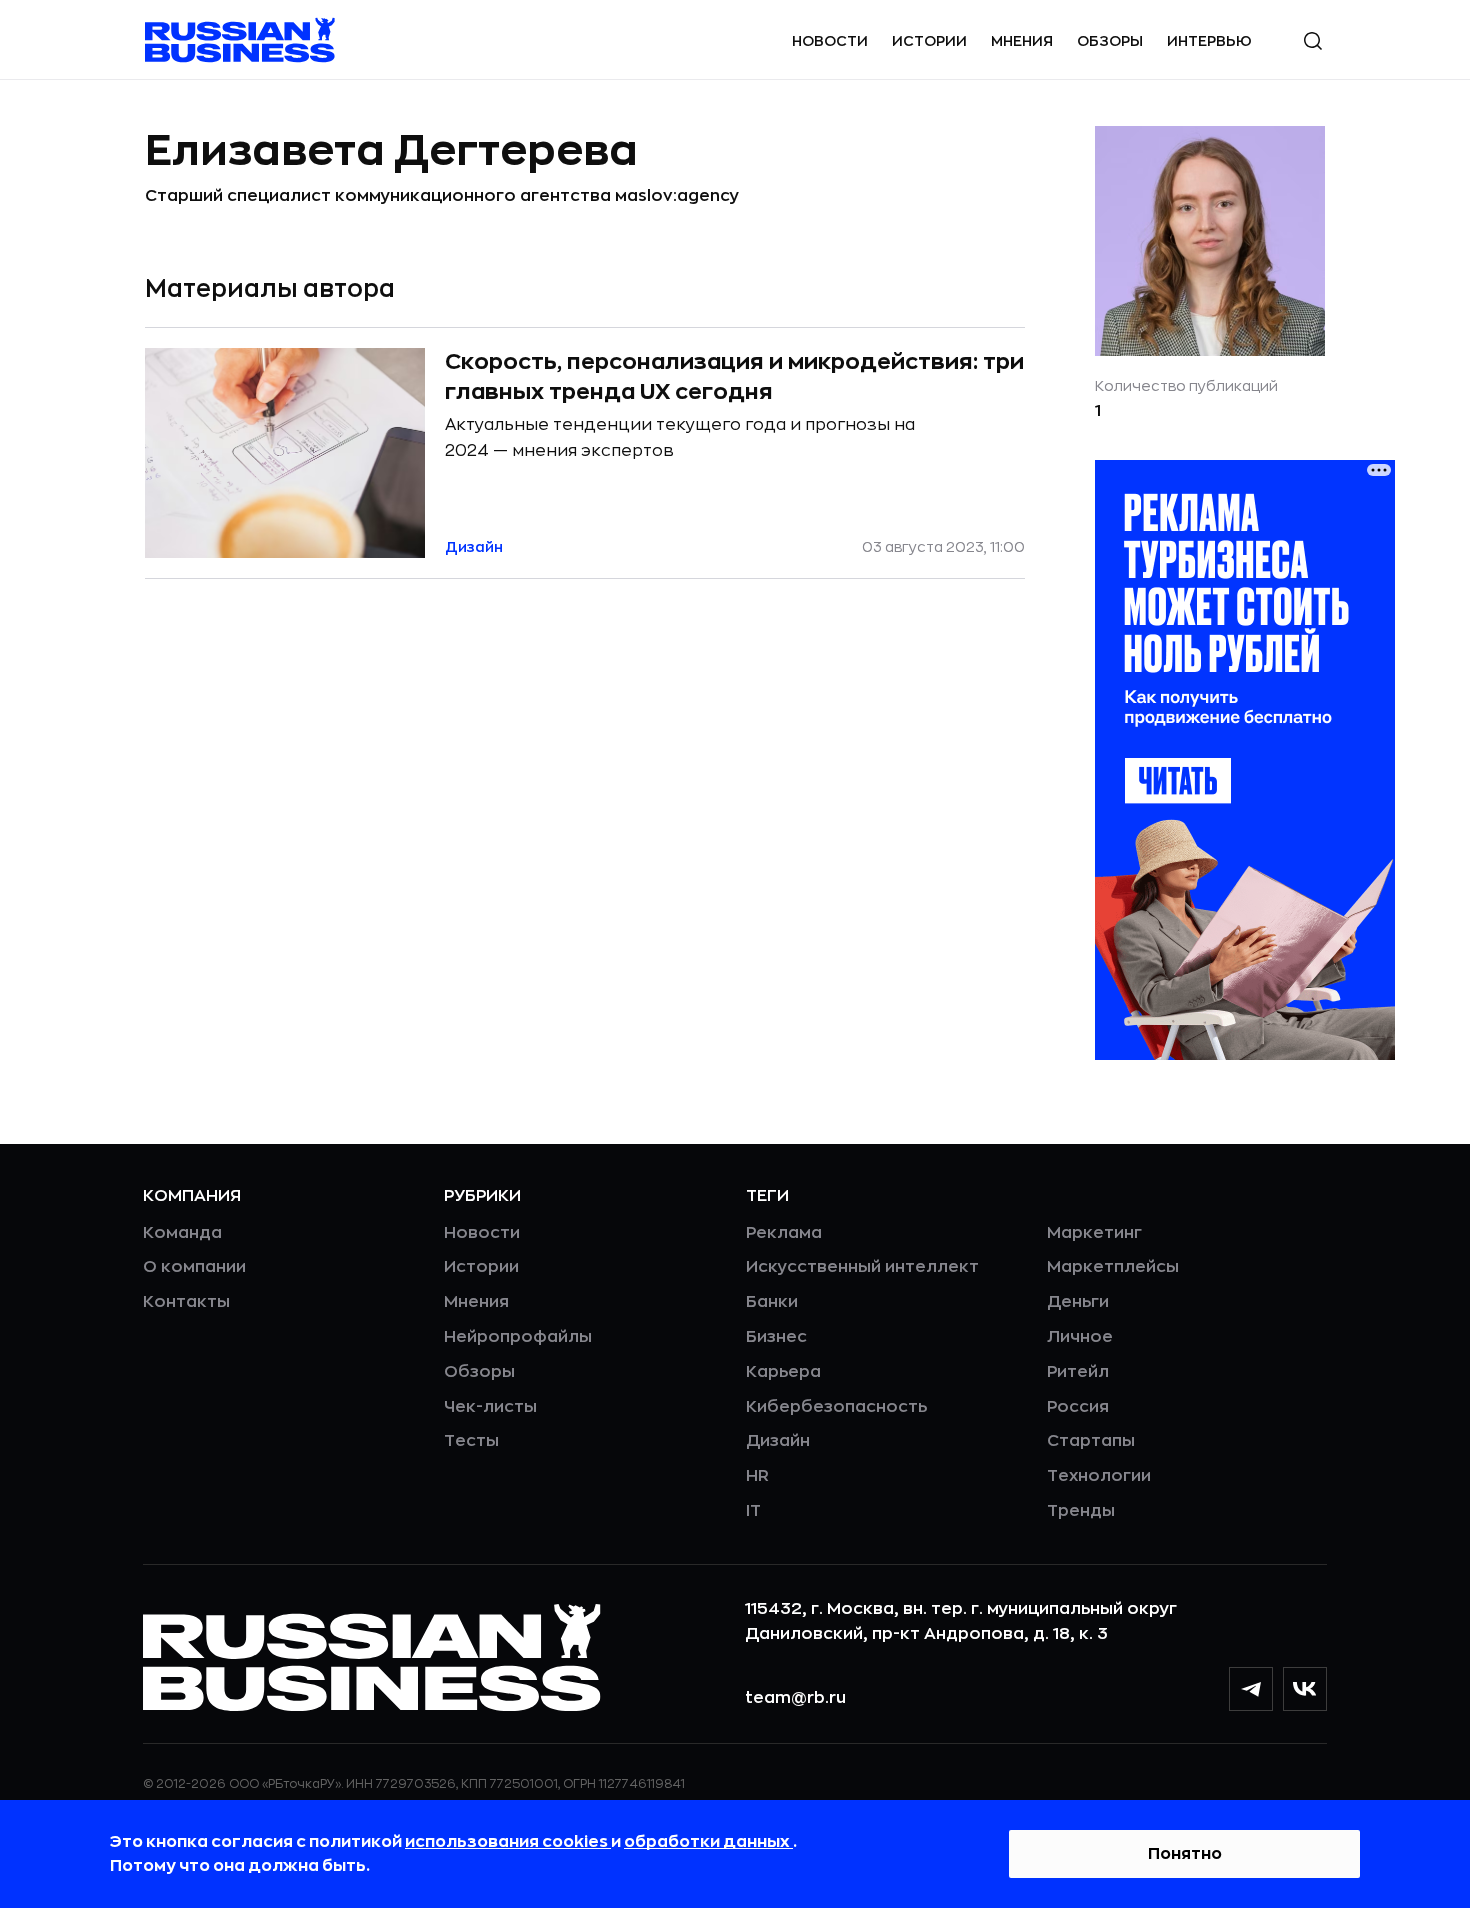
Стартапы (1091, 1441)
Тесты (471, 1441)
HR (757, 1476)
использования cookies (508, 1842)
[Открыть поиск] (1313, 41)
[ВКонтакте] (1305, 1689)
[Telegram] (1251, 1689)
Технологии (1099, 1476)
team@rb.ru (795, 1698)
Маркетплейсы (1113, 1267)
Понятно (1185, 1854)
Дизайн (778, 1441)
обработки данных (708, 1842)
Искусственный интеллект (862, 1267)
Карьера (783, 1372)
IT (753, 1511)
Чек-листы (490, 1407)
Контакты (186, 1302)
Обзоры (1110, 41)
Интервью (1209, 41)
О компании (194, 1267)
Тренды (1081, 1511)
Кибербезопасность (836, 1407)
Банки (772, 1302)
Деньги (1078, 1302)
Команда (182, 1233)
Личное (1080, 1337)
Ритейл (1078, 1372)
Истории (929, 41)
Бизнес (776, 1337)
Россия (1078, 1407)
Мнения (1022, 41)
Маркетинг (1094, 1233)
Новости (830, 41)
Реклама (784, 1233)
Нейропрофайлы (518, 1337)
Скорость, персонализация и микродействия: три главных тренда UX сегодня (734, 377)
